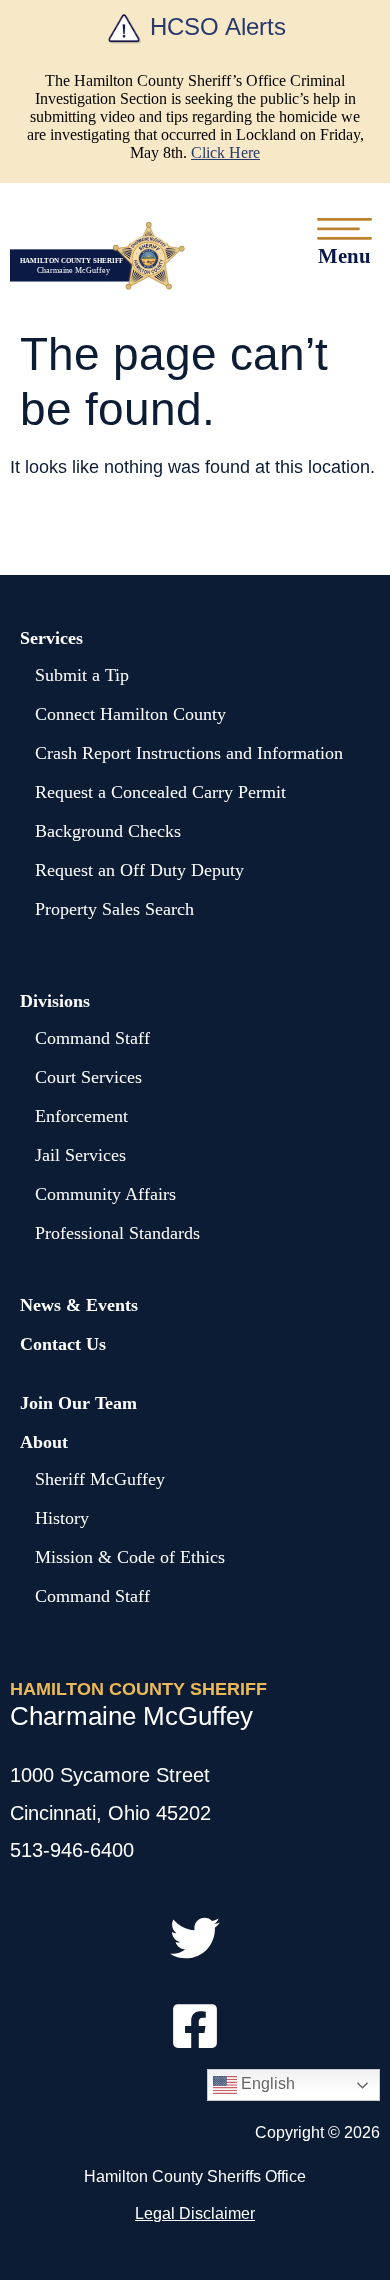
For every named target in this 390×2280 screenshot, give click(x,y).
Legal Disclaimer (195, 2213)
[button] (344, 241)
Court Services (88, 1077)
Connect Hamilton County (130, 714)
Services (51, 638)
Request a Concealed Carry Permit (160, 792)
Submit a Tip (82, 675)
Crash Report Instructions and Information (189, 753)
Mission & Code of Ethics (130, 1557)
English (266, 2083)
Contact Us (63, 1344)
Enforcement (81, 1116)
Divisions (55, 1001)
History (62, 1518)
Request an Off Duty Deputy (139, 870)
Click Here (225, 152)
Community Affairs (105, 1194)
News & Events (79, 1305)
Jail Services (80, 1155)
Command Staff (92, 1038)
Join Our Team (78, 1403)
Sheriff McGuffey (100, 1479)
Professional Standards (117, 1233)
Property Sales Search (114, 909)
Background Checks (108, 831)
